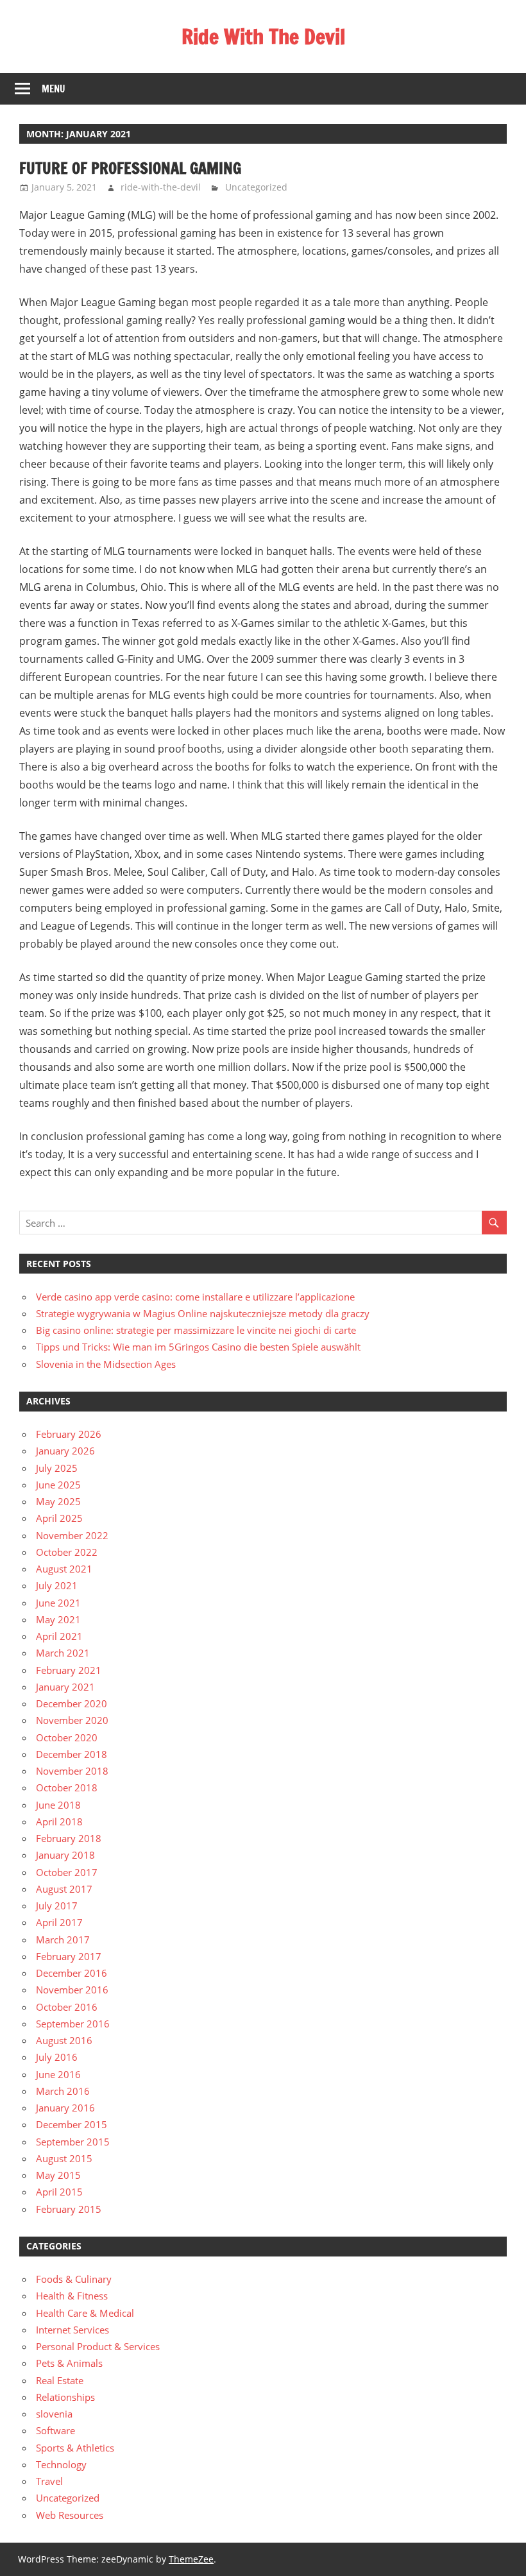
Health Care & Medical (85, 2313)
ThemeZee (191, 2559)
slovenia (54, 2414)
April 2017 (59, 1922)
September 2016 (73, 2024)
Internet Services (72, 2330)
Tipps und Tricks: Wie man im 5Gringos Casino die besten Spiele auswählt (198, 1347)
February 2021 (69, 1670)
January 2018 (65, 1855)
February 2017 (69, 1956)
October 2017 (67, 1872)
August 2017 (64, 1889)
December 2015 (72, 2124)
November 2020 (72, 1720)
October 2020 (67, 1737)
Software (55, 2430)
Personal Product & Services (98, 2346)
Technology (61, 2464)
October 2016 (67, 2007)
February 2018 (69, 1838)
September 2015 (73, 2142)
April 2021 (59, 1636)
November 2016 (72, 1990)
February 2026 (69, 1434)
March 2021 (63, 1653)
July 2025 (57, 1468)
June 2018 (58, 1805)
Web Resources (70, 2515)
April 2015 (59, 2192)
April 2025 (59, 1518)
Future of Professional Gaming (130, 168)
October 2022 (67, 1552)
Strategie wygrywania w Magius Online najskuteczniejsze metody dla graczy (203, 1313)
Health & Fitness (72, 2296)
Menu (54, 89)
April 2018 (59, 1821)
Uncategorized (256, 187)
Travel (49, 2481)
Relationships (65, 2397)
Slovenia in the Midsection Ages (106, 1364)
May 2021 (58, 1619)
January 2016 (65, 2108)
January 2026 (65, 1451)
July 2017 (57, 1906)
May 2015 (58, 2175)
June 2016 (58, 2074)
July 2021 (57, 1585)
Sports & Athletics (75, 2448)
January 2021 (65, 1687)
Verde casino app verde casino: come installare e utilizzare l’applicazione (195, 1297)
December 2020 (72, 1703)
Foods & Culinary (74, 2279)
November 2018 (72, 1771)
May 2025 (58, 1501)
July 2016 (57, 2057)
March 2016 (63, 2091)
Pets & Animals (69, 2363)
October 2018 (67, 1787)
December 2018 (72, 1754)
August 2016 (64, 2040)
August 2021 (64, 1569)
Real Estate (60, 2380)
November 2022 (72, 1535)
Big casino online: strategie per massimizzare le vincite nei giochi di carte (196, 1330)
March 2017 (63, 1940)
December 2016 (72, 1973)
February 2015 (69, 2209)
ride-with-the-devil (161, 187)
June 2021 (58, 1603)
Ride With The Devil (263, 37)
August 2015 (64, 2158)
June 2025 (58, 1485)
